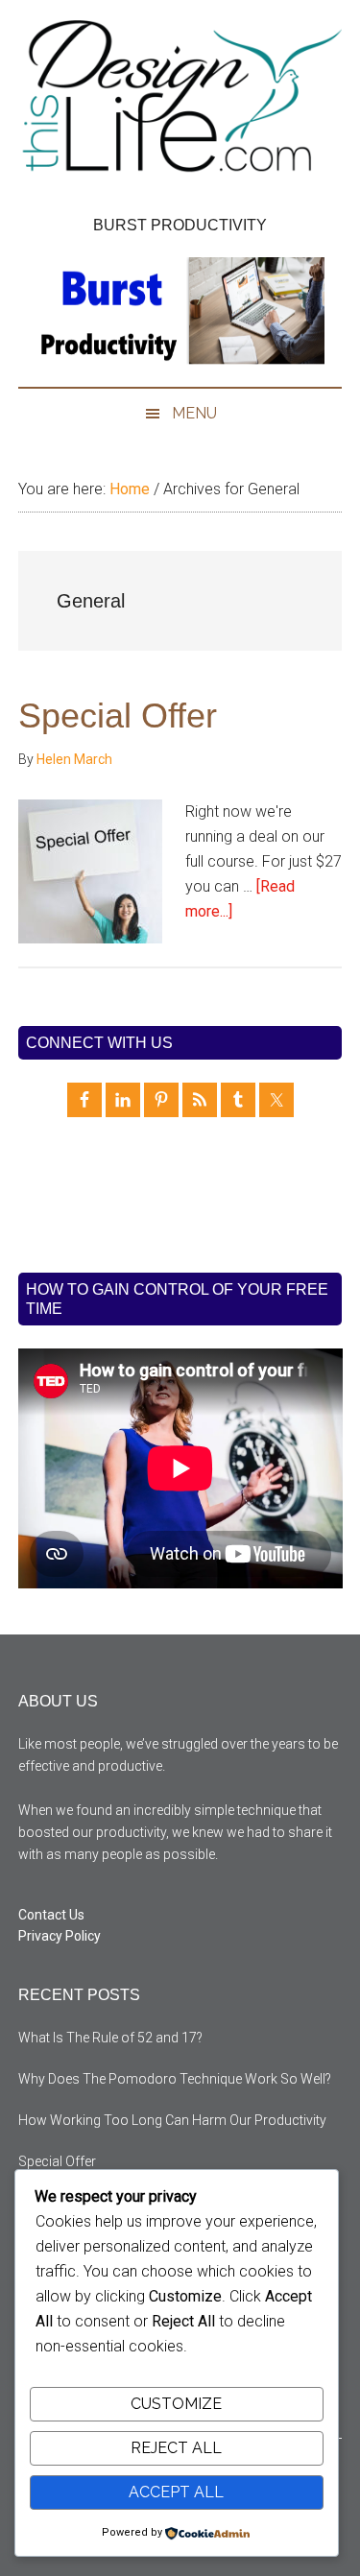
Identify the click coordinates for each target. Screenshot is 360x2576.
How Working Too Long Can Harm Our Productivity (172, 2120)
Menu (194, 413)
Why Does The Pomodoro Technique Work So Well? (175, 2079)
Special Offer (118, 716)
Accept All (176, 2492)
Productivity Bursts (180, 101)
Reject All (176, 2448)
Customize (176, 2404)
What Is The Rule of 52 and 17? (110, 2038)
